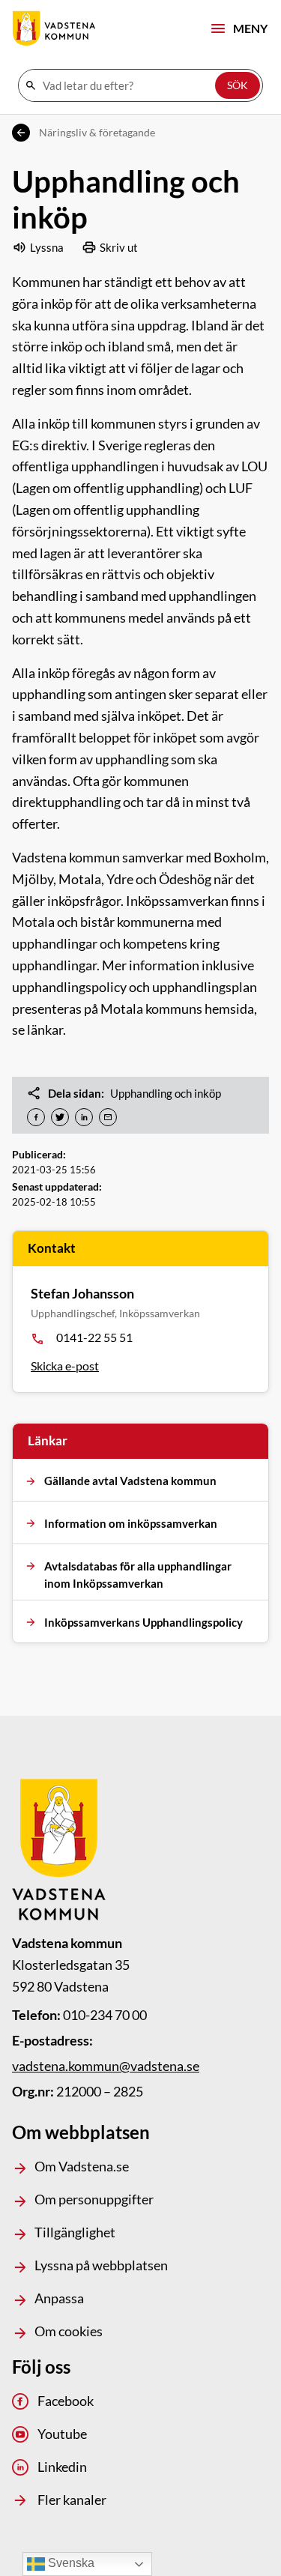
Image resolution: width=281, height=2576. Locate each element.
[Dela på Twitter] (60, 1117)
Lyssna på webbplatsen (101, 2265)
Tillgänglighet (75, 2232)
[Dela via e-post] (108, 1117)
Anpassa (59, 2298)
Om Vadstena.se (82, 2166)
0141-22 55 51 (94, 1337)
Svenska (70, 2563)
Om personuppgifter (94, 2199)
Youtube (62, 2434)
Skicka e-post (65, 1366)
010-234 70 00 (105, 2015)
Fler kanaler (72, 2500)
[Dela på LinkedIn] (84, 1117)
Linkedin (62, 2467)
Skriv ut (119, 247)
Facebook (66, 2401)
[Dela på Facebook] (36, 1117)
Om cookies (69, 2331)
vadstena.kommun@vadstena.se (106, 2066)
